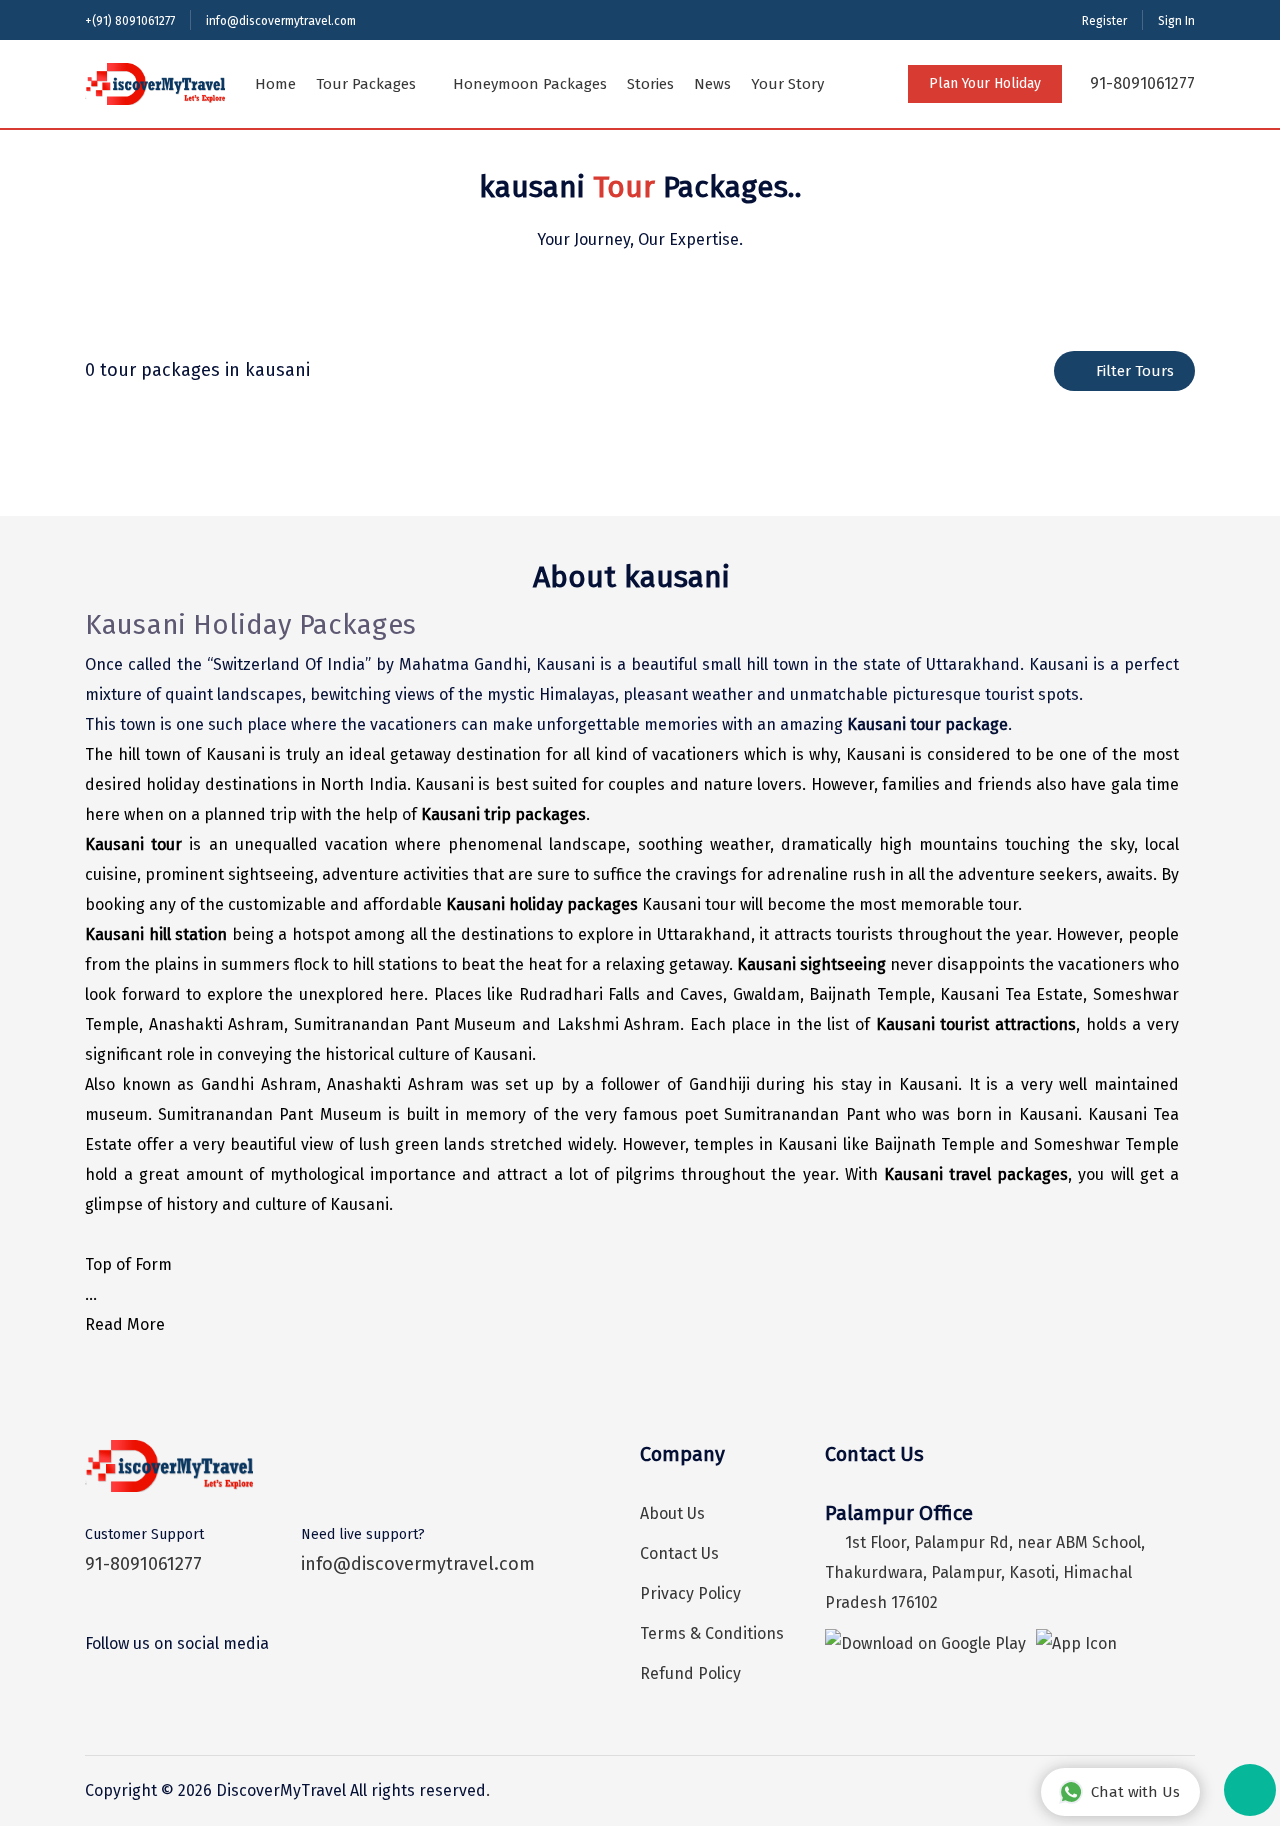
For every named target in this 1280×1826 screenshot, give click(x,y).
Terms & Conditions (712, 1633)
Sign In (1176, 21)
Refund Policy (690, 1673)
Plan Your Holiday (985, 83)
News (712, 84)
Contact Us (679, 1553)
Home (275, 84)
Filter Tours (1135, 371)
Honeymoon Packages (530, 84)
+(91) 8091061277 (130, 21)
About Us (672, 1513)
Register (1104, 21)
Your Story (787, 84)
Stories (650, 84)
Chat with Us (1135, 1792)
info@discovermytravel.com (281, 21)
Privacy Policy (690, 1593)
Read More (125, 1324)
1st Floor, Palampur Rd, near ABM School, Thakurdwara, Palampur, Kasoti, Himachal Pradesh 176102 (985, 1572)
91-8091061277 (1140, 83)
